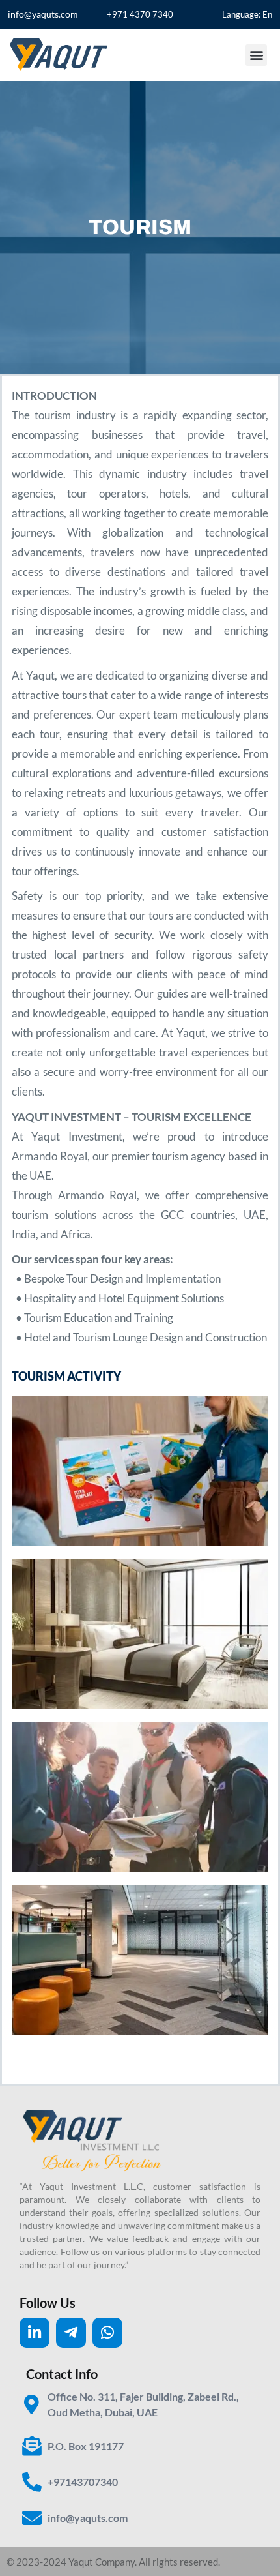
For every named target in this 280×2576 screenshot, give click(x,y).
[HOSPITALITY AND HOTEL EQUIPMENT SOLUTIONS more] (140, 1634)
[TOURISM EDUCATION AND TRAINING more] (140, 1797)
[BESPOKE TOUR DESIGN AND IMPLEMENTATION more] (140, 1471)
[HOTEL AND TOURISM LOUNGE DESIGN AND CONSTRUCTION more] (140, 1960)
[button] (256, 55)
